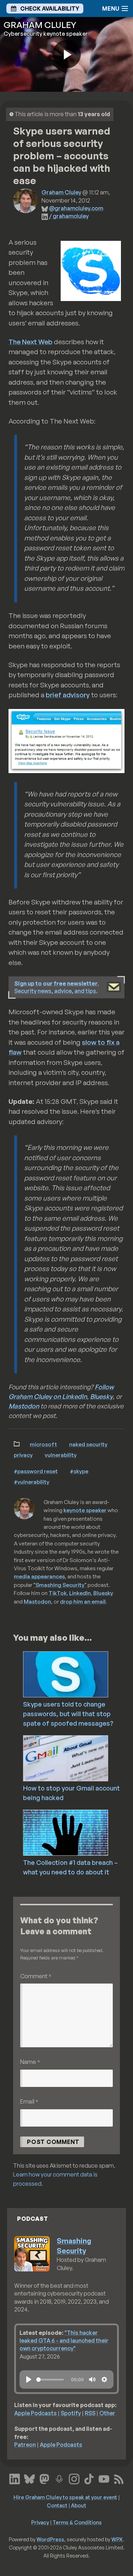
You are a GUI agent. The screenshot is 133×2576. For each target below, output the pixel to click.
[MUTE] (92, 2379)
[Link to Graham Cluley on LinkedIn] (15, 2478)
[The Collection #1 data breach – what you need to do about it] (77, 1832)
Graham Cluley (61, 192)
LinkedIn (80, 1593)
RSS (90, 2413)
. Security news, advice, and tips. (57, 987)
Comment (36, 1976)
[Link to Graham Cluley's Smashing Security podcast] (59, 2478)
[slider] (50, 2380)
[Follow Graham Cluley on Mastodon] (44, 2478)
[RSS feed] (119, 2478)
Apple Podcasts (35, 2413)
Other (107, 2413)
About (79, 2505)
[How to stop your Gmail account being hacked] (77, 1758)
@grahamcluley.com (76, 208)
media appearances (39, 1576)
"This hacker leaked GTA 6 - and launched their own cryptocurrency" (64, 2341)
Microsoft (43, 1444)
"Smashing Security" (60, 1585)
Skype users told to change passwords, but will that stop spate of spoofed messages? (68, 1714)
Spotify (71, 2413)
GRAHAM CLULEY (40, 25)
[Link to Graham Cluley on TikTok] (89, 2478)
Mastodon (24, 1406)
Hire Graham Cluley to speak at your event (65, 2497)
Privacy (23, 1455)
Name (30, 2062)
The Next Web (31, 342)
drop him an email (83, 1601)
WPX (117, 2539)
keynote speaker (85, 1510)
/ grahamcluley (69, 216)
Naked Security (88, 1444)
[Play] (29, 2379)
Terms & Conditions (77, 2522)
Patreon (25, 2445)
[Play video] (67, 54)
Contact (57, 2505)
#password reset (36, 1471)
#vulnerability (32, 1482)
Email (29, 2101)
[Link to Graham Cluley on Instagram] (74, 2478)
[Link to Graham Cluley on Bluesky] (29, 2478)
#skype (79, 1471)
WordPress (50, 2539)
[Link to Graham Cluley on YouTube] (104, 2478)
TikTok (58, 1593)
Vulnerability (61, 1455)
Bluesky (101, 1396)
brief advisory (68, 695)
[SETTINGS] (104, 2379)
